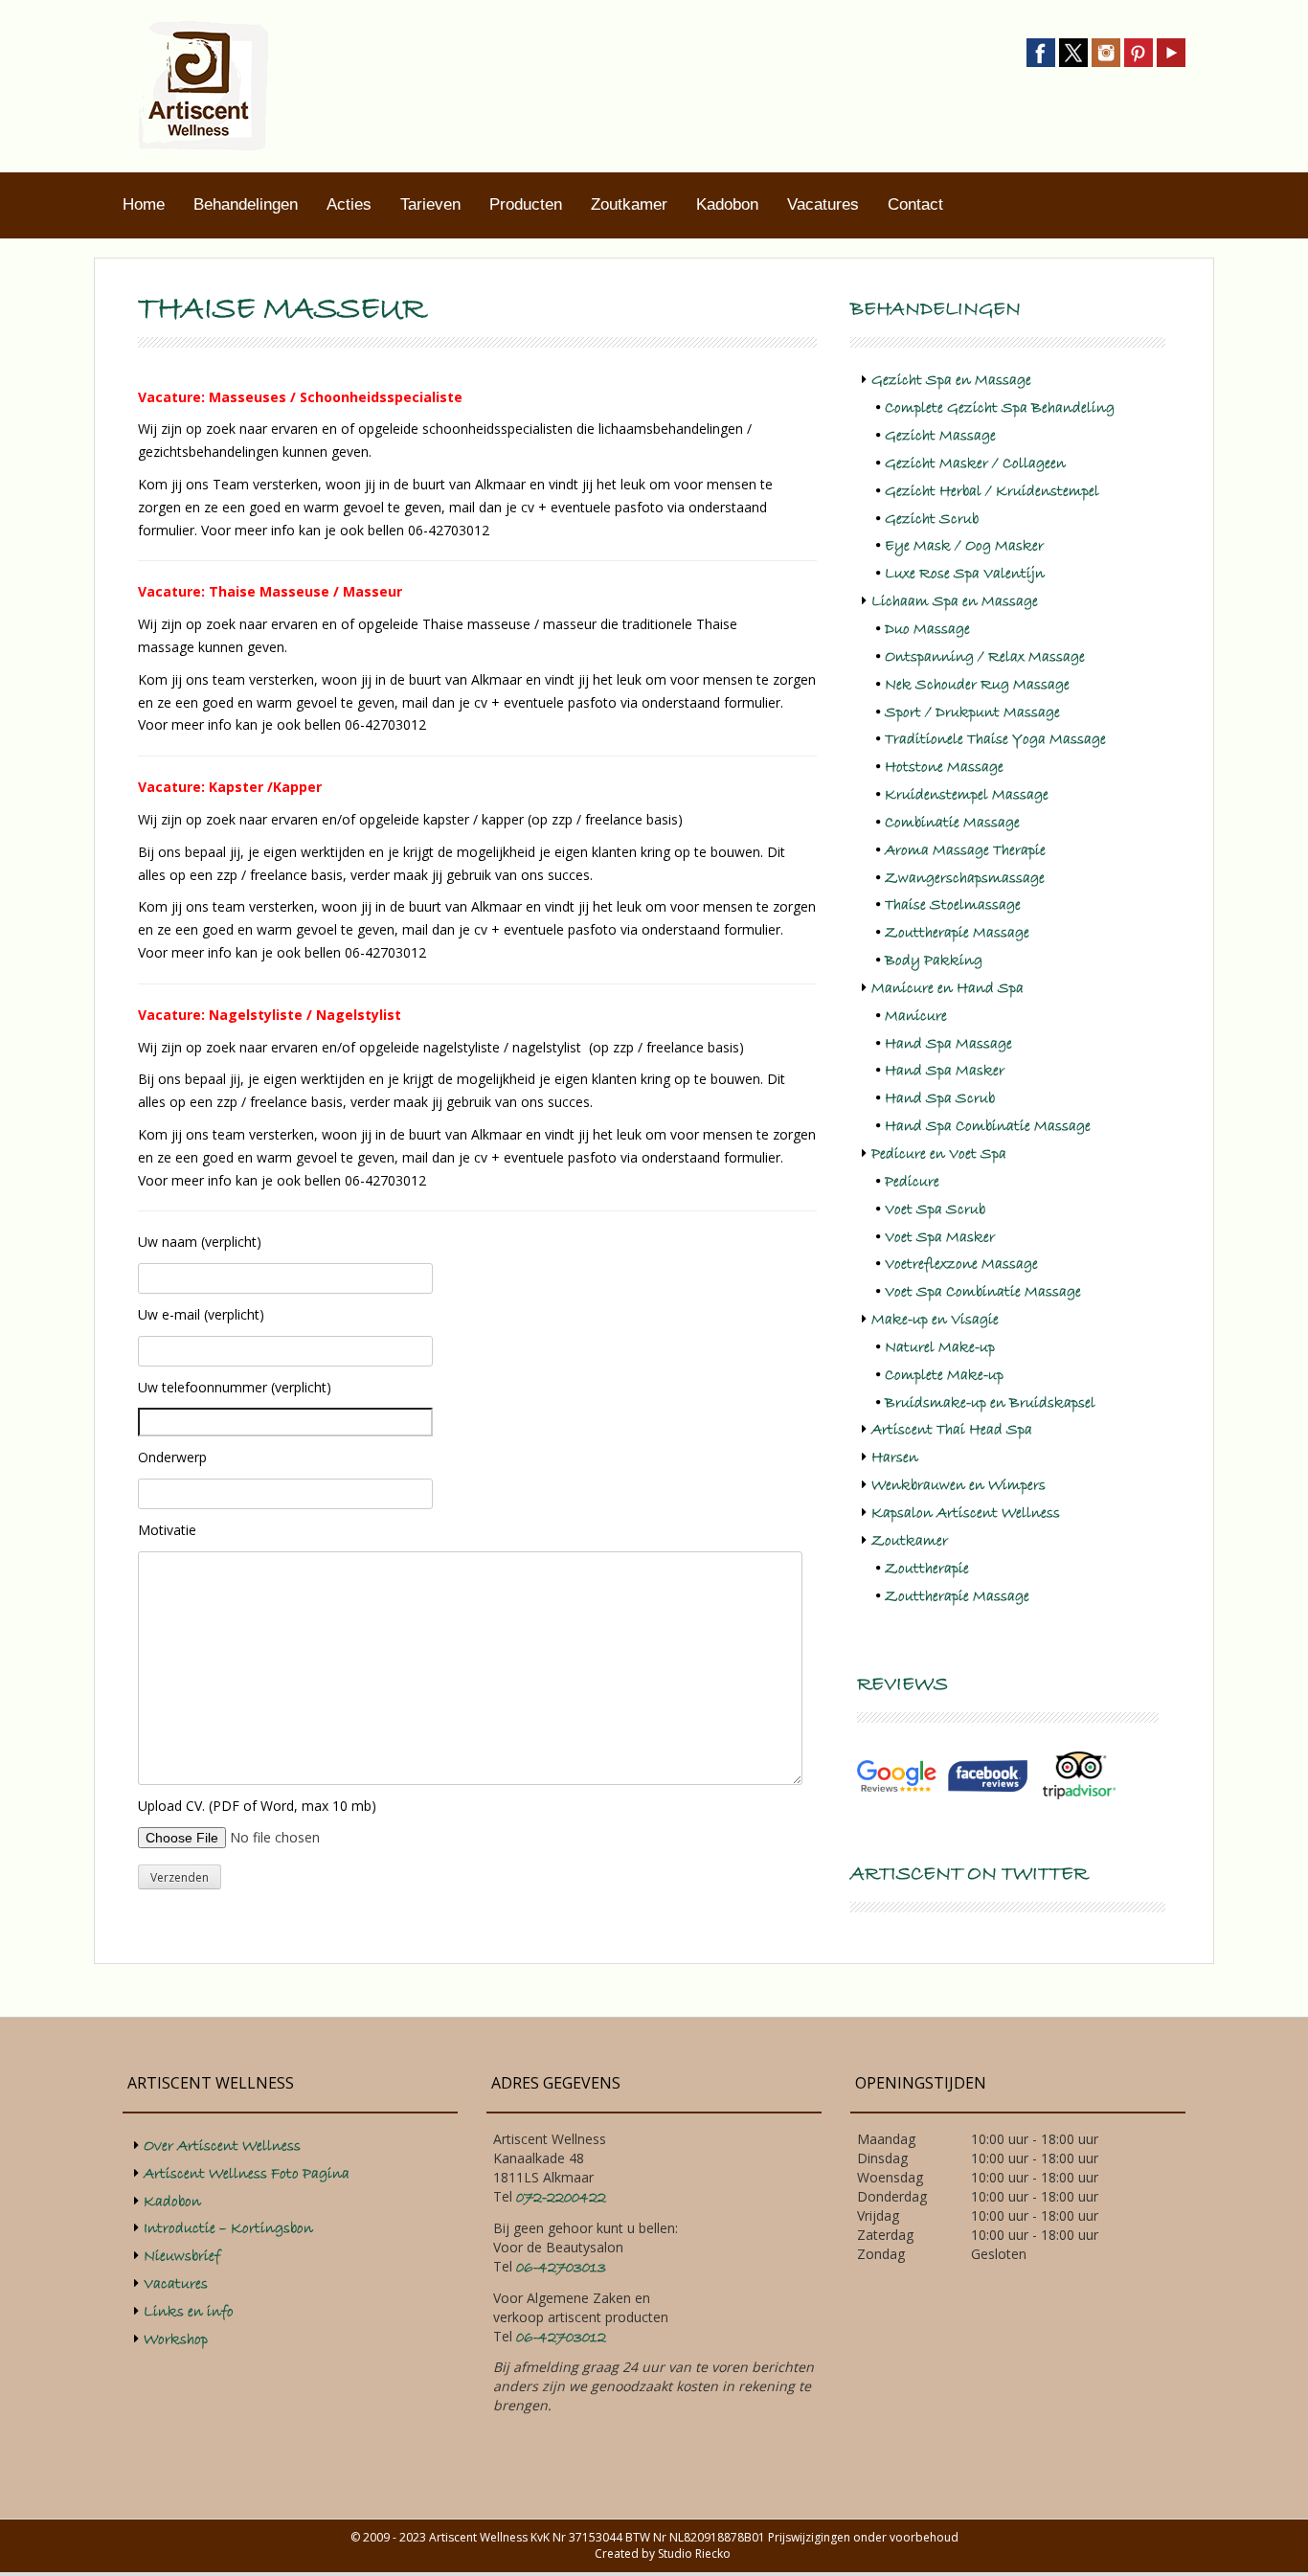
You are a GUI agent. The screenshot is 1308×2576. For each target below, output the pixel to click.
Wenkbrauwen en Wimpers (958, 1485)
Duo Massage (927, 629)
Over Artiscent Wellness (222, 2146)
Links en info (189, 2312)
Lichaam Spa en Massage (955, 601)
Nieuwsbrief (182, 2256)
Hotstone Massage (944, 767)
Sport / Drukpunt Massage (972, 712)
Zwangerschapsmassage (965, 878)
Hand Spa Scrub (940, 1098)
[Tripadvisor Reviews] (1079, 1775)
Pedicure (912, 1182)
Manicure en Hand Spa (947, 988)
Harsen (895, 1457)
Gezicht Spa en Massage (951, 380)
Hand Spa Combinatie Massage (988, 1126)
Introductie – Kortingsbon (228, 2228)
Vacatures (823, 204)
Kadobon (727, 204)
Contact (915, 204)
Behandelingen (246, 204)
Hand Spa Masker (945, 1071)
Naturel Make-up (940, 1347)
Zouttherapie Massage (957, 933)
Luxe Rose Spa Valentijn (965, 574)
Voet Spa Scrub (935, 1209)
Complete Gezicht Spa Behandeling (1000, 408)
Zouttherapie (927, 1569)
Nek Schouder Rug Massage (977, 685)
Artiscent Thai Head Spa (952, 1430)
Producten (526, 204)
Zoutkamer (629, 204)
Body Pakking (934, 960)
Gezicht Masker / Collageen (975, 463)
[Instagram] (1106, 51)
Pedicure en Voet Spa (939, 1154)
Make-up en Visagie (935, 1320)
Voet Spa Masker (940, 1237)
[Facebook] (1041, 51)
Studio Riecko (694, 2553)
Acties (349, 204)
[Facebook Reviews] (988, 1775)
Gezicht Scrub (932, 519)
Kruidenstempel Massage (967, 795)
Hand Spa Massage (948, 1044)
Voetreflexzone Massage (961, 1264)
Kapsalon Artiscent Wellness (966, 1513)
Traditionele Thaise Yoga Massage (995, 739)
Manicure (916, 1016)
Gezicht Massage (940, 436)
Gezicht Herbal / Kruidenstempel (992, 491)
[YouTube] (1171, 51)
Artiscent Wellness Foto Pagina (247, 2174)
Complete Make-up (944, 1375)
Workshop (176, 2339)
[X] (1073, 51)
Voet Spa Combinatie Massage (983, 1292)
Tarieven (430, 204)
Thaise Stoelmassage (953, 905)
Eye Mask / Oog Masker (964, 546)
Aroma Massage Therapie (965, 850)
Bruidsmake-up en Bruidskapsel (990, 1403)
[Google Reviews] (897, 1775)
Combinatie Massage (952, 823)
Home (144, 204)
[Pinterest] (1139, 51)
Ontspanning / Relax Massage (985, 657)
